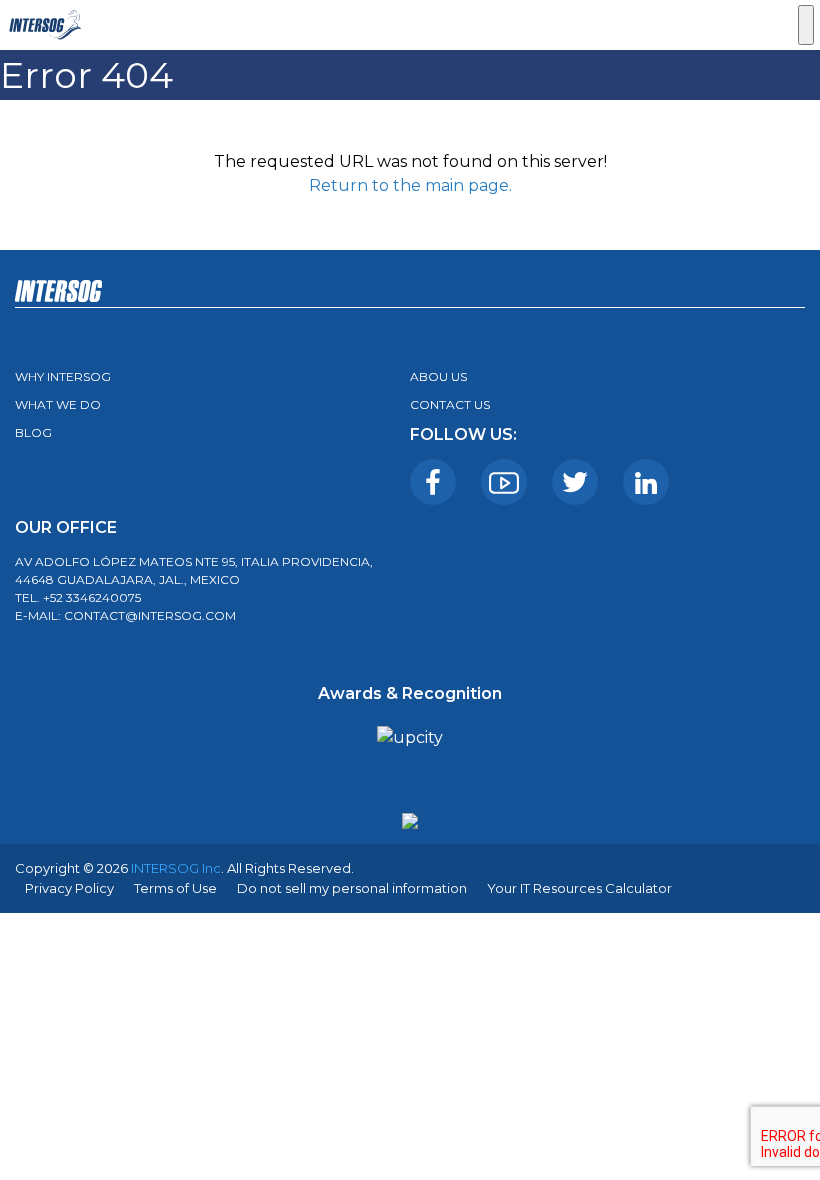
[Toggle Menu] (806, 25)
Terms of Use (175, 888)
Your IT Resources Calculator (579, 888)
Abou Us (438, 376)
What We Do (58, 404)
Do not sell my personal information (352, 888)
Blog (33, 432)
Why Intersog (63, 376)
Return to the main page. (410, 185)
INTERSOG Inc (176, 868)
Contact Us (450, 404)
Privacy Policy (69, 888)
